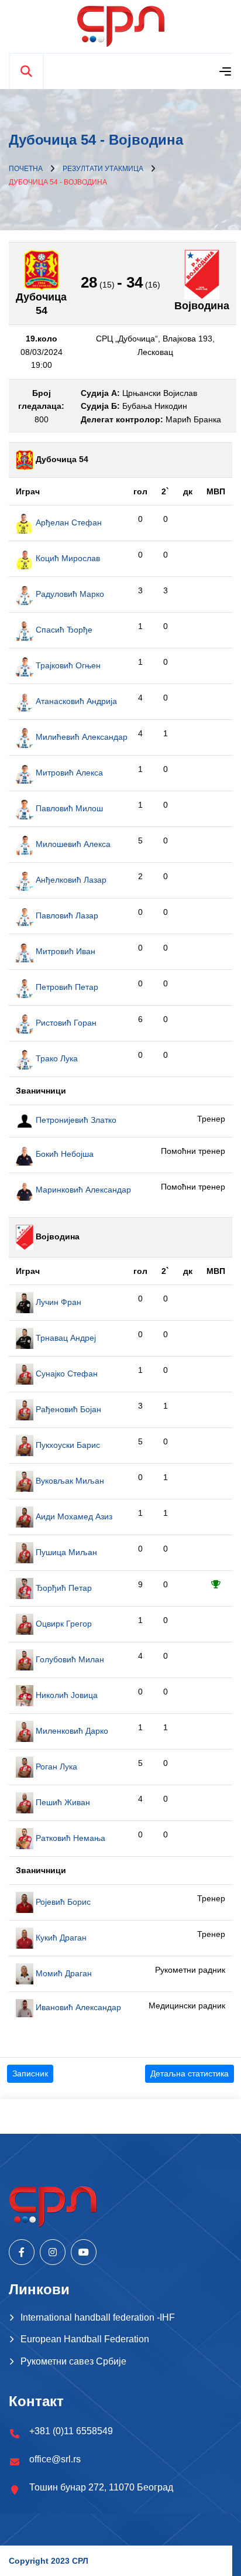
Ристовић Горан (65, 1023)
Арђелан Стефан (68, 522)
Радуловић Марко (69, 594)
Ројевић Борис (62, 1902)
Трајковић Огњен (67, 665)
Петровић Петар (66, 987)
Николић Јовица (66, 1695)
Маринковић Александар (82, 1190)
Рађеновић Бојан (67, 1409)
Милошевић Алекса (72, 844)
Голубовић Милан (69, 1659)
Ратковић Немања (69, 1838)
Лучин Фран (57, 1302)
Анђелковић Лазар (70, 880)
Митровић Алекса (68, 773)
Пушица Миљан (65, 1552)
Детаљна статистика (190, 2073)
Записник (30, 2073)
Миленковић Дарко (71, 1731)
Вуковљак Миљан (69, 1481)
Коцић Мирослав (67, 558)
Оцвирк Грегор (63, 1624)
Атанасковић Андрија (75, 701)
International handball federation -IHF (98, 2317)
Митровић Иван (64, 951)
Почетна (26, 169)
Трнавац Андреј (65, 1338)
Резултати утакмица (103, 169)
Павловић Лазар (66, 915)
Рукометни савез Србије (73, 2361)
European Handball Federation (85, 2339)
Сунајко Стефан (66, 1374)
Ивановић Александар (77, 2007)
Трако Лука (56, 1058)
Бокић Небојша (63, 1154)
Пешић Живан (62, 1802)
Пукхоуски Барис (67, 1445)
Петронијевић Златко (75, 1120)
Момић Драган (63, 1973)
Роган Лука (55, 1767)
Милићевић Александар (80, 737)
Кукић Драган (60, 1938)
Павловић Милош (68, 808)
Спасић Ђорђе (63, 630)
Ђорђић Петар (63, 1588)
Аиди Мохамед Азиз (73, 1516)
